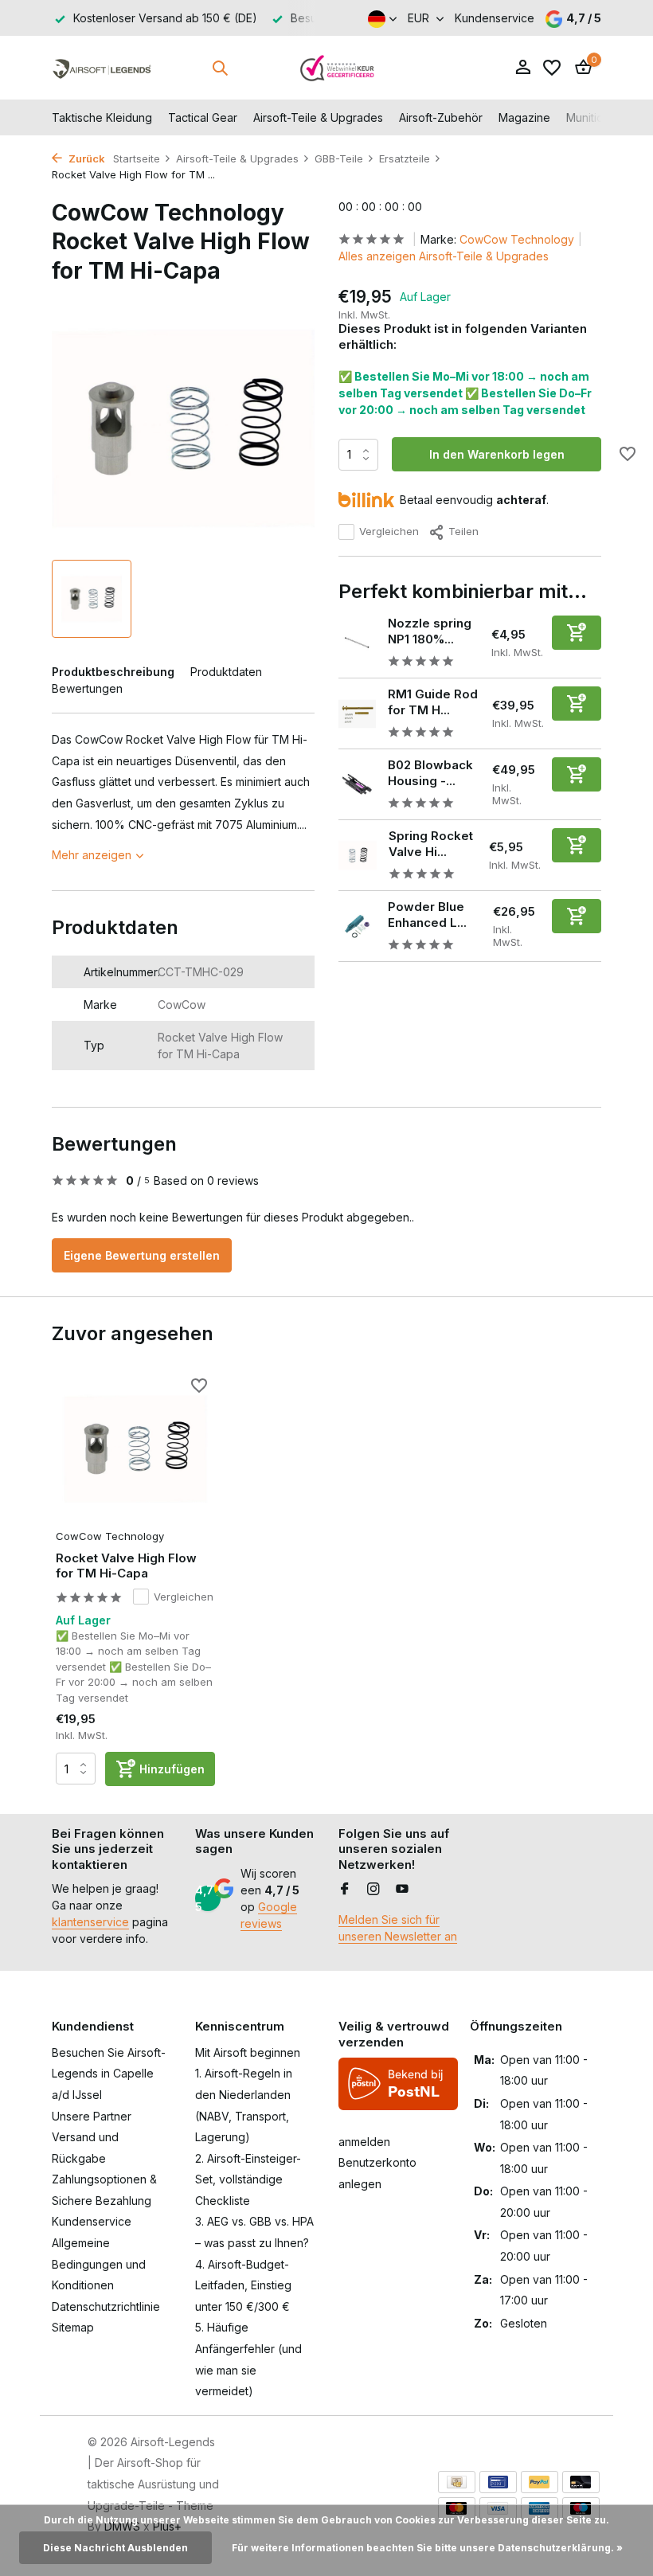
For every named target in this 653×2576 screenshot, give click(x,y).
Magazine (524, 117)
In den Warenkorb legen (497, 454)
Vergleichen (389, 531)
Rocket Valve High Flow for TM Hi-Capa (126, 1566)
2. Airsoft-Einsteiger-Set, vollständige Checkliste (248, 2179)
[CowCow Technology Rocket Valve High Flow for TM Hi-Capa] (135, 1449)
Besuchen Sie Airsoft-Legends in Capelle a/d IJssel (109, 2074)
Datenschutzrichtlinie (106, 2306)
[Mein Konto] (523, 68)
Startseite (137, 158)
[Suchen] (220, 68)
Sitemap (73, 2327)
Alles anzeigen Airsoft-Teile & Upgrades (444, 256)
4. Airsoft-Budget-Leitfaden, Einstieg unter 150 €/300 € (243, 2285)
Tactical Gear (203, 117)
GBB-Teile (339, 158)
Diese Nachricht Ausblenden (115, 2548)
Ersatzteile (405, 158)
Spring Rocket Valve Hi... (431, 844)
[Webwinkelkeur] (338, 68)
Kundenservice (495, 18)
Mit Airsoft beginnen (248, 2052)
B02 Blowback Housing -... (430, 773)
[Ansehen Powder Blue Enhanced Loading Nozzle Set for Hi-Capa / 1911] (357, 926)
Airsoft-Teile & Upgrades (318, 117)
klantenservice (90, 1922)
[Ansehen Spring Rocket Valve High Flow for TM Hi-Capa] (358, 855)
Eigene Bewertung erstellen (142, 1255)
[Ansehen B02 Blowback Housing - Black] (357, 785)
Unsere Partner (92, 2116)
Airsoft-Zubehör (441, 117)
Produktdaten (226, 672)
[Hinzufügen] (577, 633)
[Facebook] (345, 1890)
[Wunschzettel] (552, 68)
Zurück (86, 158)
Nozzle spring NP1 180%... (430, 631)
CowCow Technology (517, 239)
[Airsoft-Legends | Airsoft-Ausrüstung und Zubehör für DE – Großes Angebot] (102, 68)
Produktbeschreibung (113, 672)
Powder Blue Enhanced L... (427, 915)
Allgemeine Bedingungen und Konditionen (99, 2264)
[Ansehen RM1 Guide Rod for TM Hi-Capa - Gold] (357, 714)
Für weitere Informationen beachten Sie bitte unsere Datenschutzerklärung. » (427, 2548)
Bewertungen (87, 688)
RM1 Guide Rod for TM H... (433, 702)
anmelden (364, 2142)
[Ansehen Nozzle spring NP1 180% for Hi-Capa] (357, 643)
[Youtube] (402, 1890)
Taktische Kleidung (102, 117)
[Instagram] (373, 1890)
